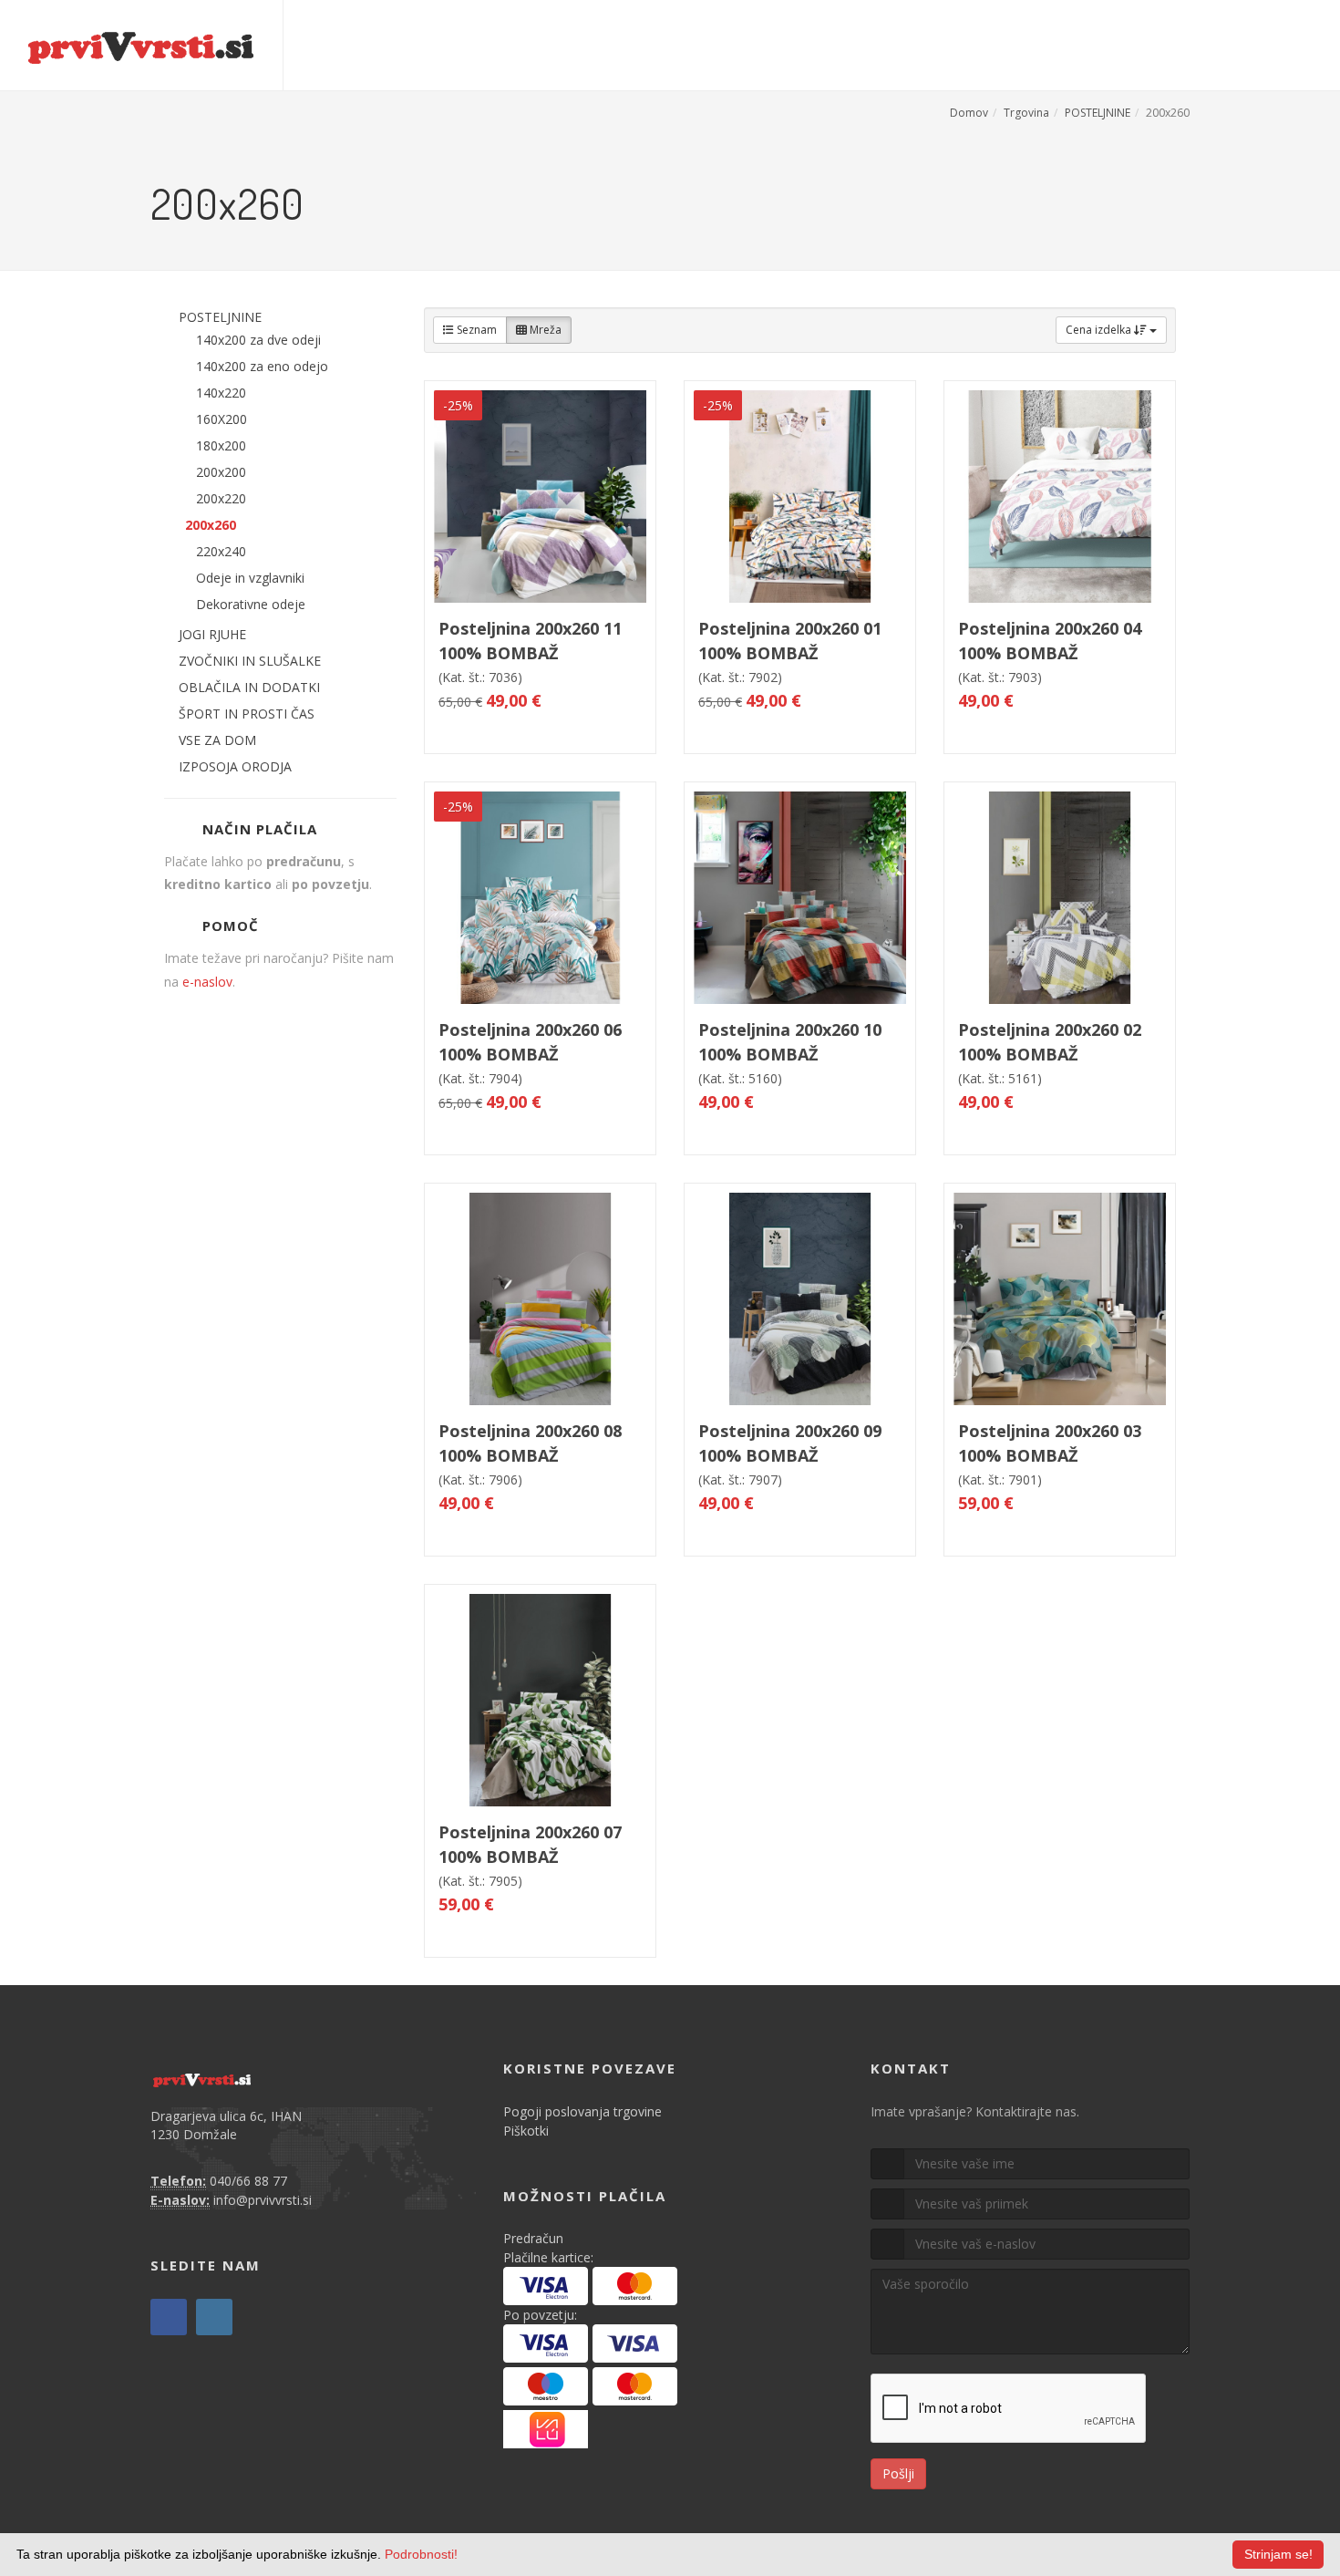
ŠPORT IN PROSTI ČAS (247, 714)
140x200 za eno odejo (262, 366)
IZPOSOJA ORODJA (235, 766)
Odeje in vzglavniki (250, 578)
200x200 (221, 472)
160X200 (222, 419)
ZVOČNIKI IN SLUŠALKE (250, 661)
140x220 (221, 393)
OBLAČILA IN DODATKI (249, 687)
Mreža (544, 330)
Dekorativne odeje (251, 604)
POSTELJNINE (1098, 113)
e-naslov (207, 982)
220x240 (221, 551)
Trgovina (1026, 113)
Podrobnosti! (421, 2554)
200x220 (221, 498)
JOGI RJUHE (212, 634)
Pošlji (898, 2473)
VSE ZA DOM (217, 740)
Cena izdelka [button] (1100, 330)
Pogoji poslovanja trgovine (582, 2111)
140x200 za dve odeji (258, 340)
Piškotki (526, 2131)
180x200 (221, 445)
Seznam (475, 330)
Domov (969, 113)
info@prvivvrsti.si (263, 2200)
